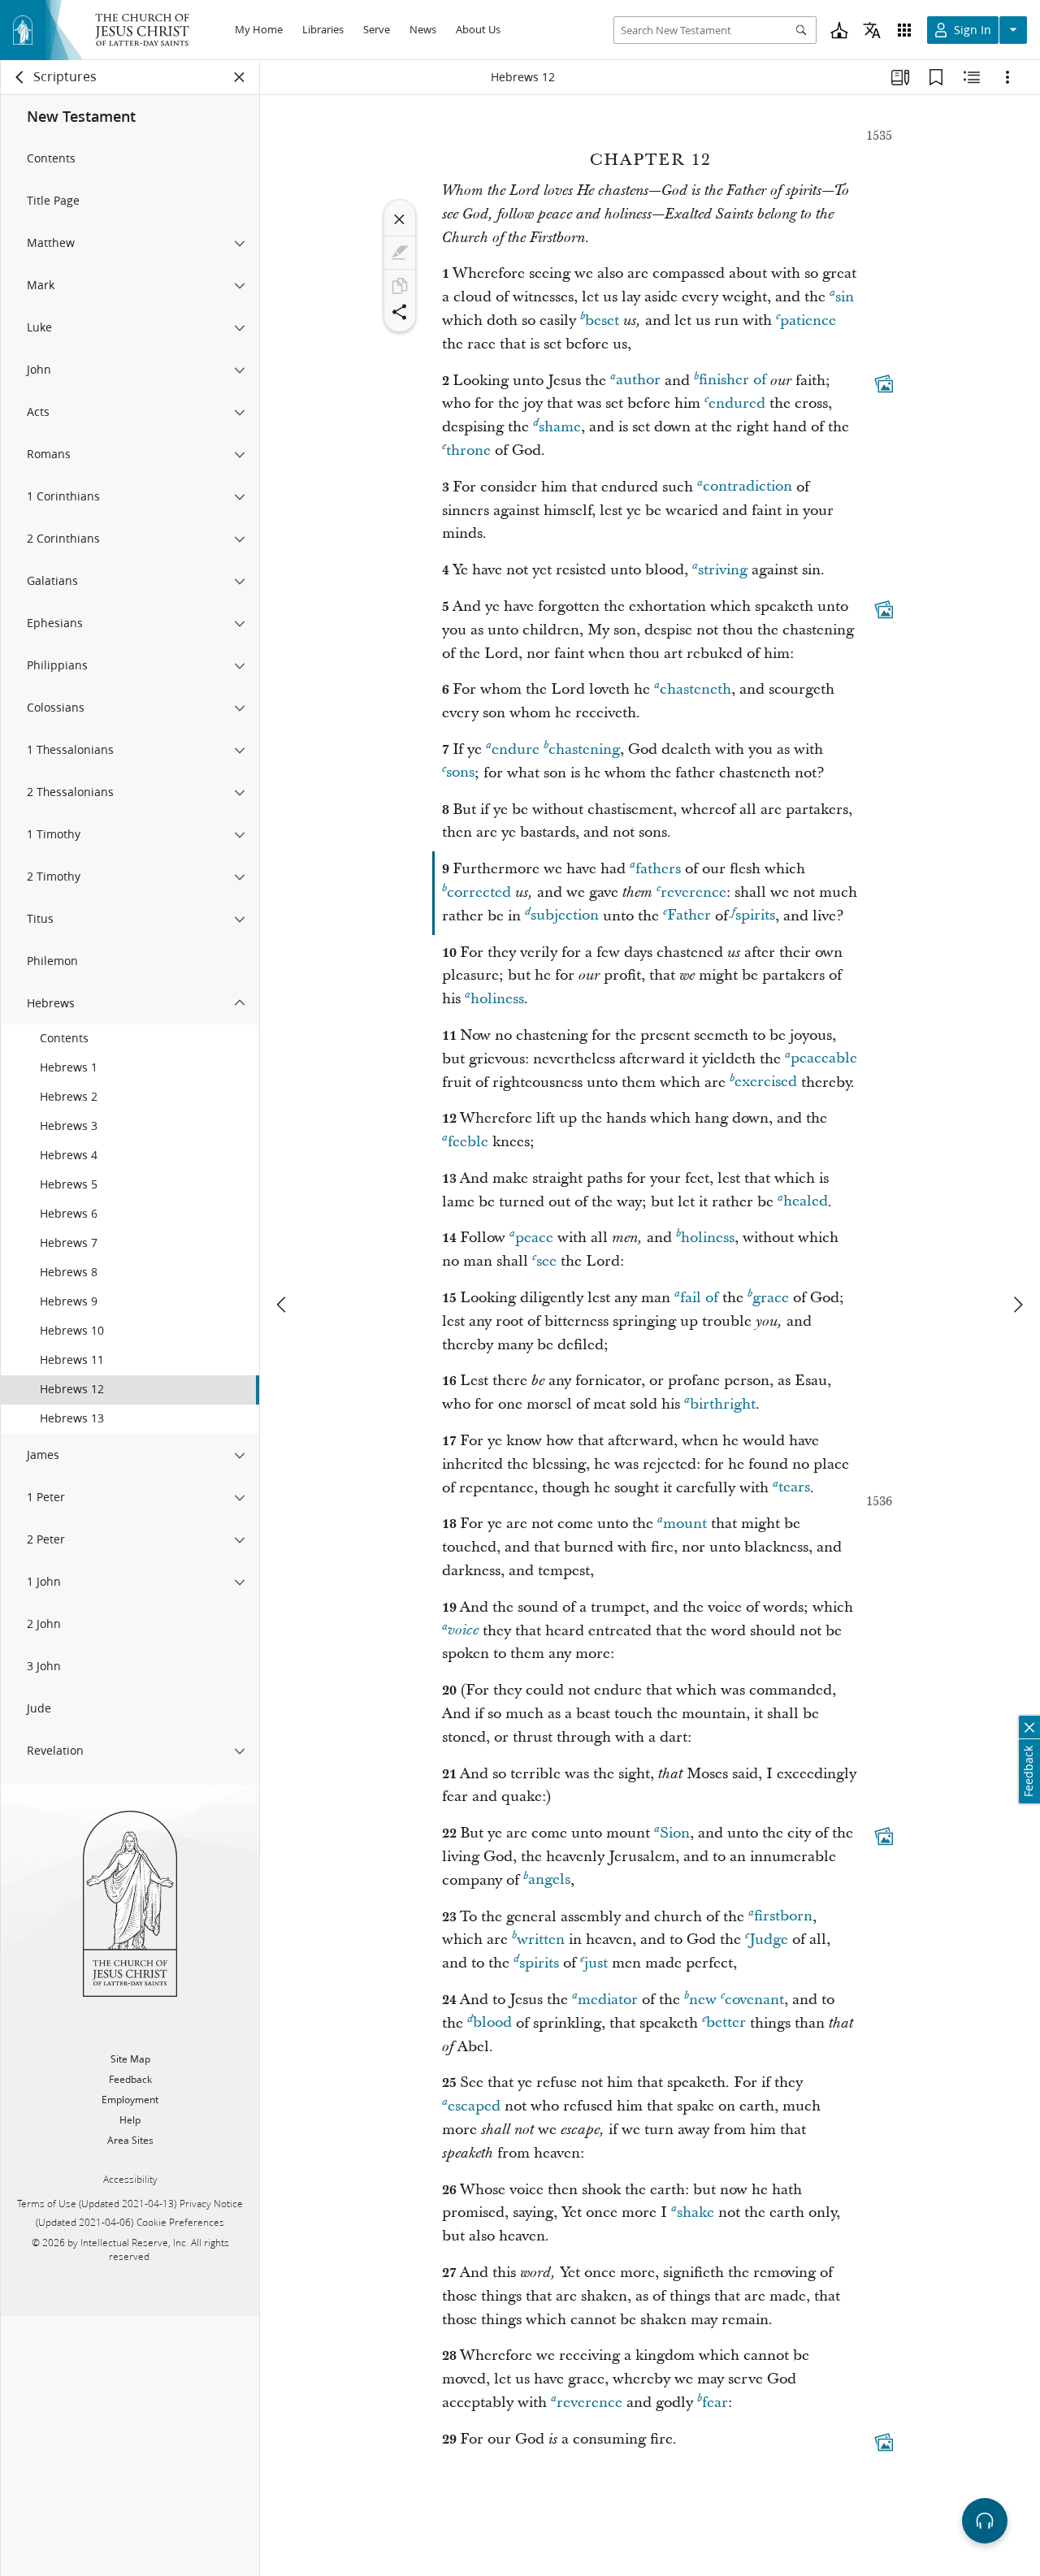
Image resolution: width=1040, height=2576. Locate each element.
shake (695, 2212)
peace (534, 1238)
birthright (723, 1404)
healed (806, 1202)
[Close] (400, 219)
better (726, 2023)
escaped (474, 2106)
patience (808, 320)
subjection (565, 916)
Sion (675, 1833)
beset (602, 320)
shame (560, 427)
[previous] (283, 1305)
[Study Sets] (900, 77)
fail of (699, 1298)
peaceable (824, 1059)
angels (549, 1880)
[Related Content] (972, 77)
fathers (658, 869)
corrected (479, 892)
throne (468, 450)
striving (723, 570)
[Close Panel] (240, 77)
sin (845, 297)
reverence (693, 892)
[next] (1017, 1305)
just (596, 1963)
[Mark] (400, 253)
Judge (769, 1940)
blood (492, 2023)
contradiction (747, 487)
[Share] (400, 312)
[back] (20, 77)
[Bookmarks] (936, 77)
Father (689, 916)
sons (460, 773)
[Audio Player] (985, 2521)
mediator (608, 2000)
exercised (766, 1082)
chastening (584, 749)
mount (685, 1524)
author (638, 381)
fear (715, 2403)
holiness (497, 999)
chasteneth (695, 689)
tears (794, 1488)
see (546, 1261)
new (703, 2000)
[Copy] (400, 286)
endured (737, 403)
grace (771, 1298)
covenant (754, 2000)
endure (516, 749)
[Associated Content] (884, 383)
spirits (755, 916)
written (541, 1940)
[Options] (1007, 77)
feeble (468, 1142)
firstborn (783, 1917)
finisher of (732, 381)
